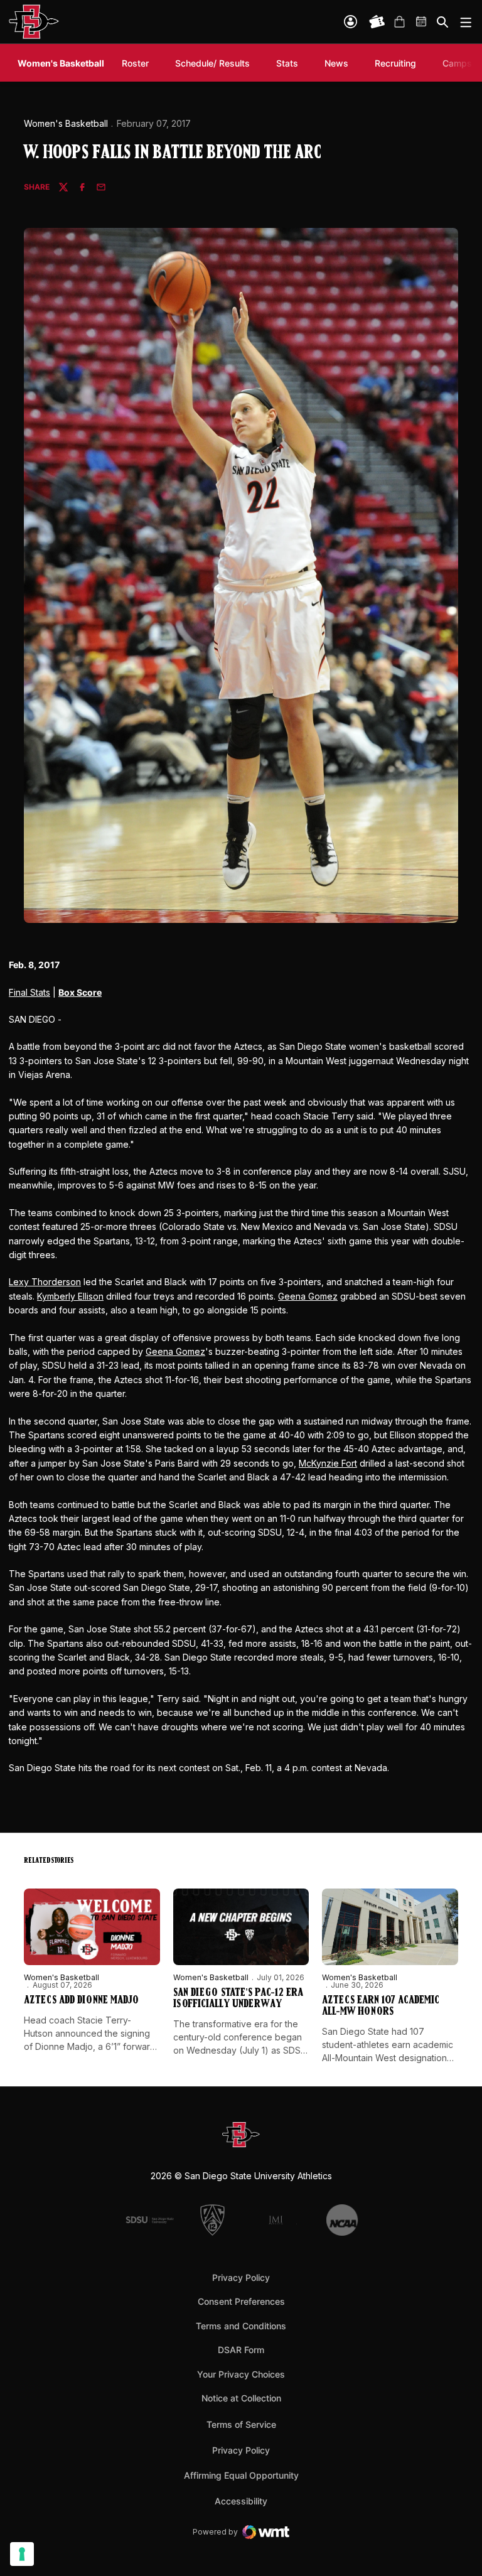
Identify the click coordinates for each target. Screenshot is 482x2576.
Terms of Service (241, 2424)
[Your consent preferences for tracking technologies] (22, 2554)
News (336, 63)
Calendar (422, 22)
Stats (287, 63)
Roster (135, 63)
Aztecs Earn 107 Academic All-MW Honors (381, 2007)
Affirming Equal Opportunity (241, 2475)
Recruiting (399, 63)
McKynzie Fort (328, 1463)
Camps (457, 63)
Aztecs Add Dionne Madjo (81, 2001)
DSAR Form (241, 2350)
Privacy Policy (241, 2277)
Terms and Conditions (241, 2326)
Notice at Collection (241, 2398)
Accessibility (241, 2501)
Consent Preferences (241, 2301)
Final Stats (29, 992)
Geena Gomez (308, 1296)
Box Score (80, 992)
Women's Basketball (66, 123)
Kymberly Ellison (70, 1296)
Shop (399, 22)
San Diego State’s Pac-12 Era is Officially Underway (238, 1999)
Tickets (377, 22)
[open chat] (457, 2548)
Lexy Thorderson (45, 1282)
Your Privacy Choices (241, 2374)
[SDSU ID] (351, 22)
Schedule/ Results (212, 63)
